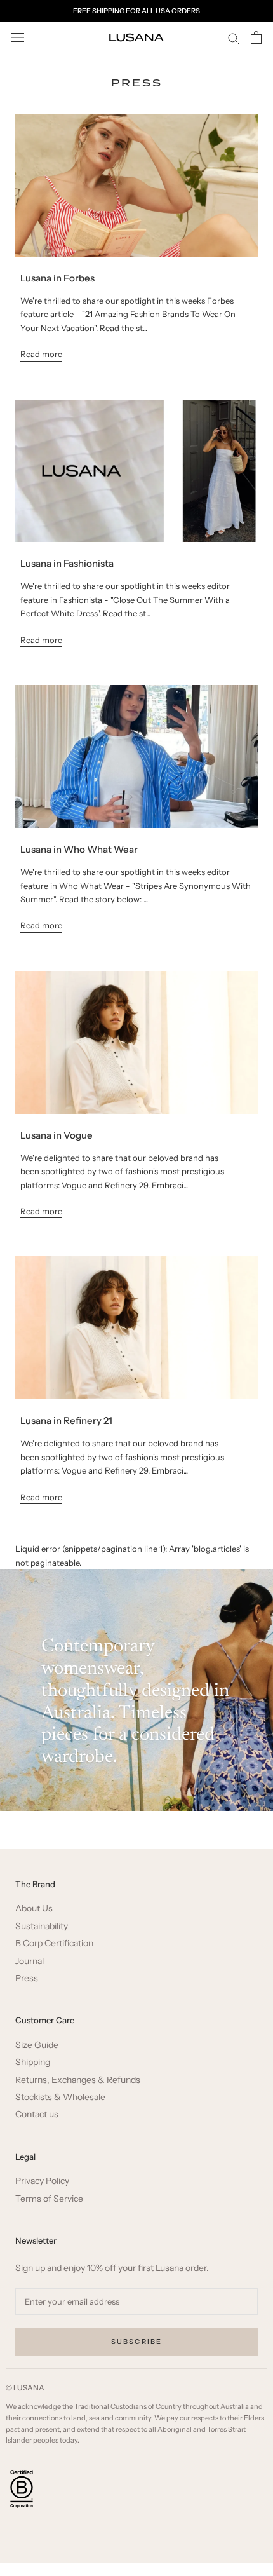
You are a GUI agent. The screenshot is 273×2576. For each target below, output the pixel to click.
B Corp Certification (54, 1943)
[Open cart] (256, 37)
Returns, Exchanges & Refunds (78, 2080)
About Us (34, 1908)
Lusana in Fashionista (67, 563)
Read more (41, 354)
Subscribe (137, 2342)
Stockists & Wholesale (60, 2097)
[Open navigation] (18, 38)
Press (27, 1978)
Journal (30, 1961)
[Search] (234, 38)
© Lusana (25, 2388)
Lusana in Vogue (57, 1135)
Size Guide (37, 2045)
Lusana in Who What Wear (79, 849)
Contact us (37, 2114)
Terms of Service (49, 2199)
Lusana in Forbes (57, 278)
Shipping (33, 2062)
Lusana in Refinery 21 (66, 1420)
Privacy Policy (42, 2181)
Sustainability (42, 1926)
